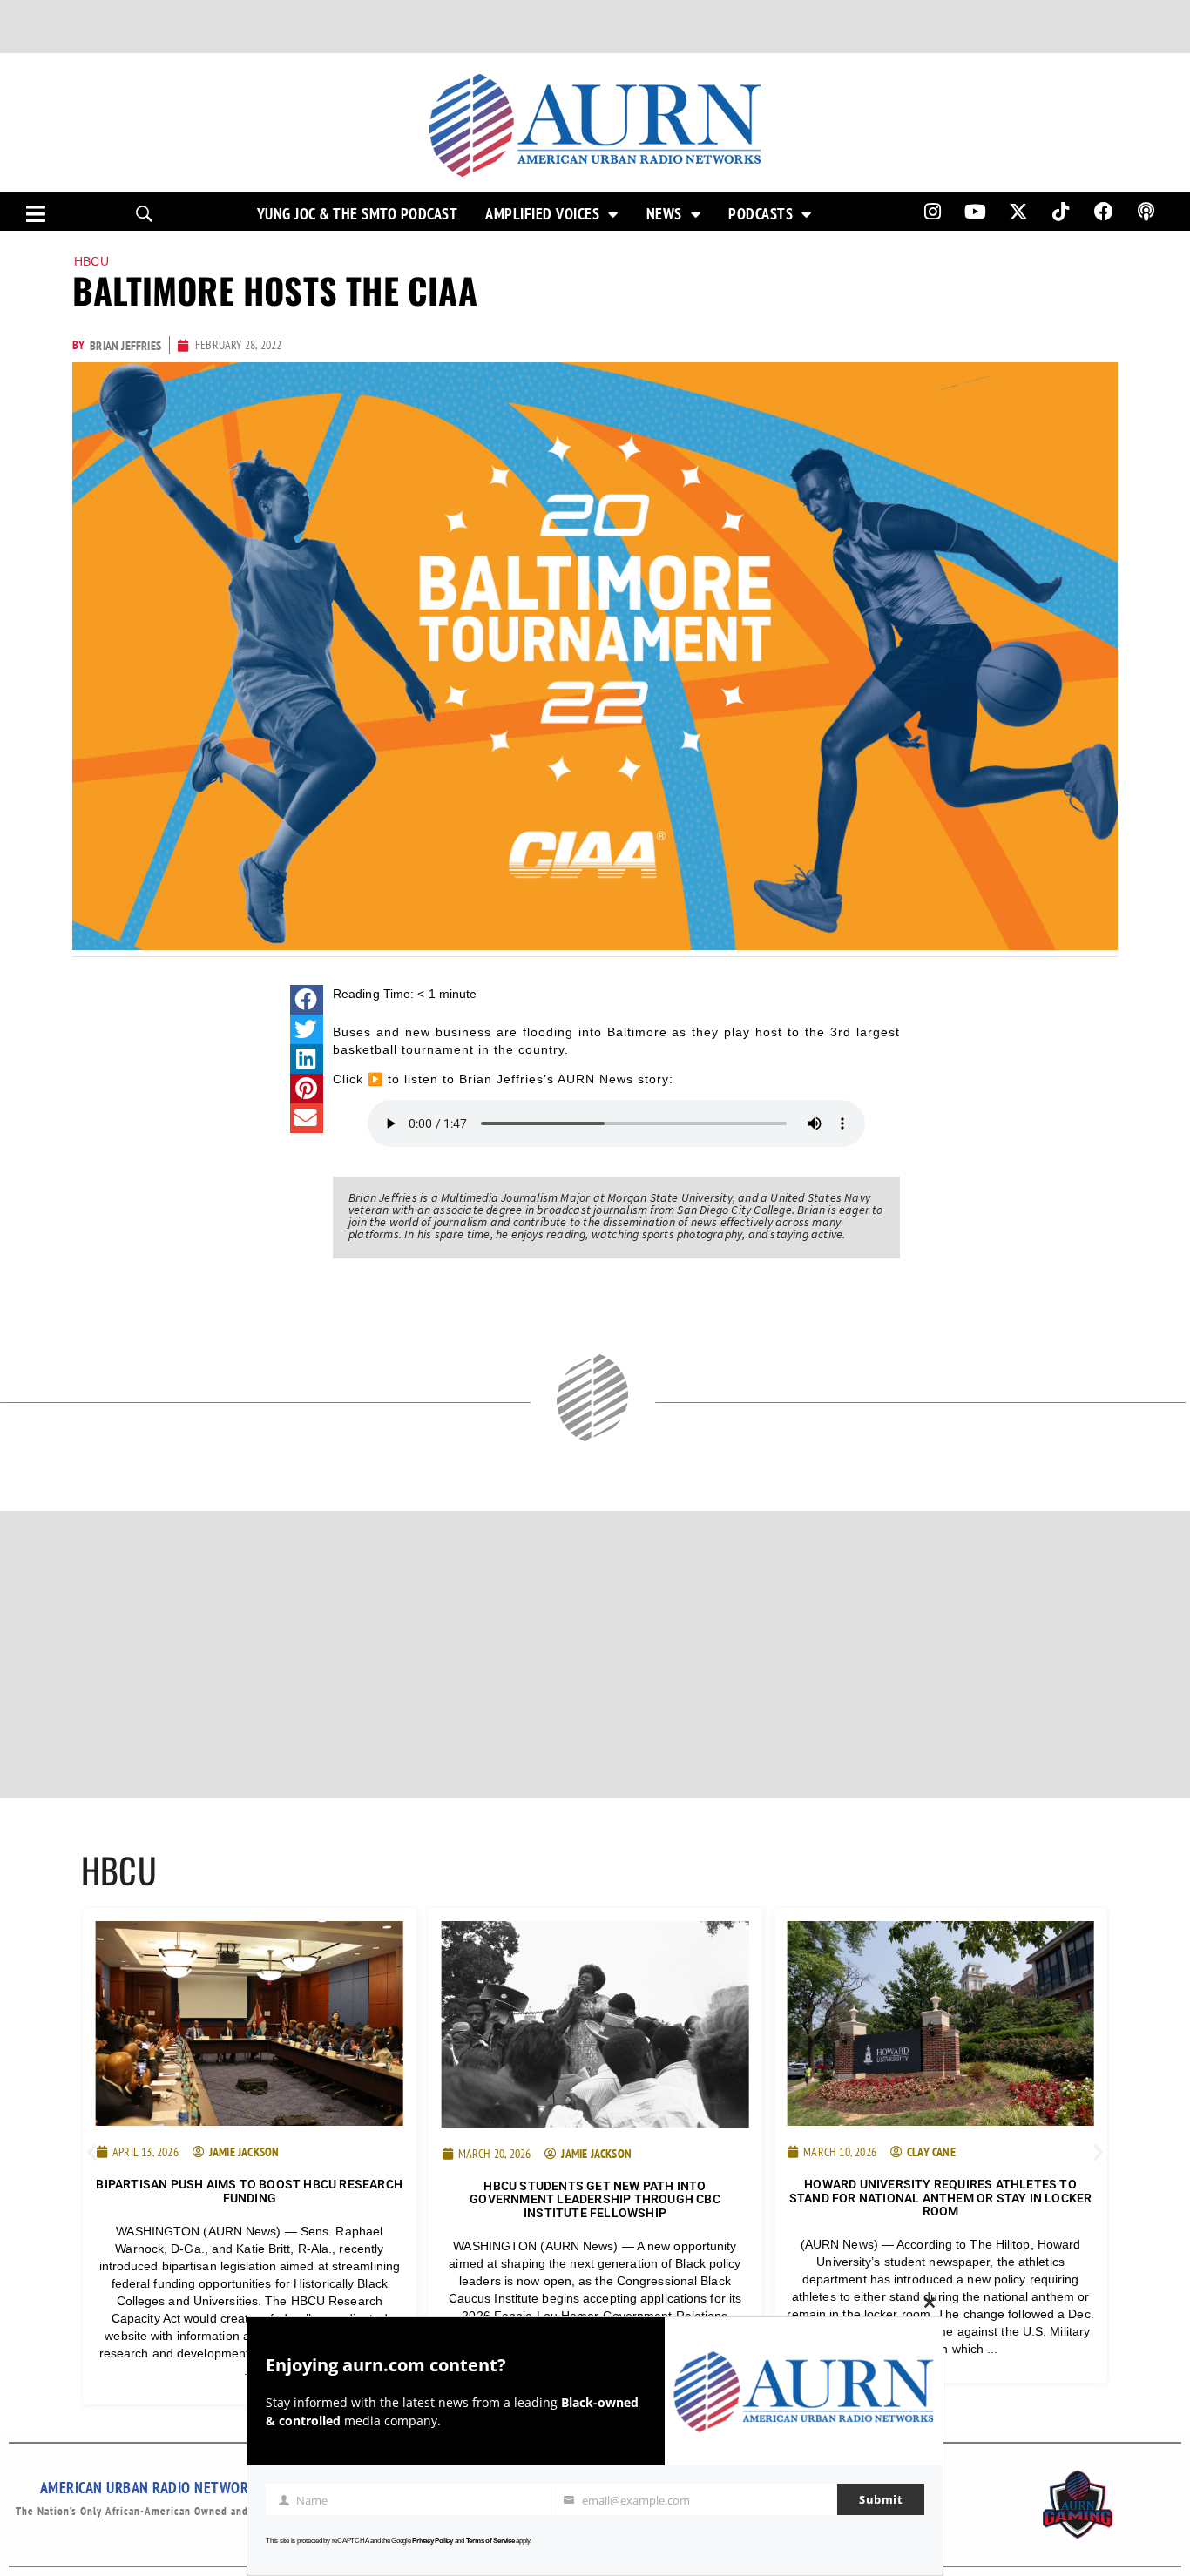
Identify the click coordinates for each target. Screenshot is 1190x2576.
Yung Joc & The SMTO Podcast (358, 214)
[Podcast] (1146, 212)
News (664, 214)
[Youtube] (976, 212)
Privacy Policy (433, 2541)
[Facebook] (1104, 212)
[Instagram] (932, 212)
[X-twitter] (1018, 212)
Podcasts (761, 214)
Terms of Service (490, 2541)
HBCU (91, 261)
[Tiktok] (1061, 212)
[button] (307, 1000)
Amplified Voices (542, 214)
